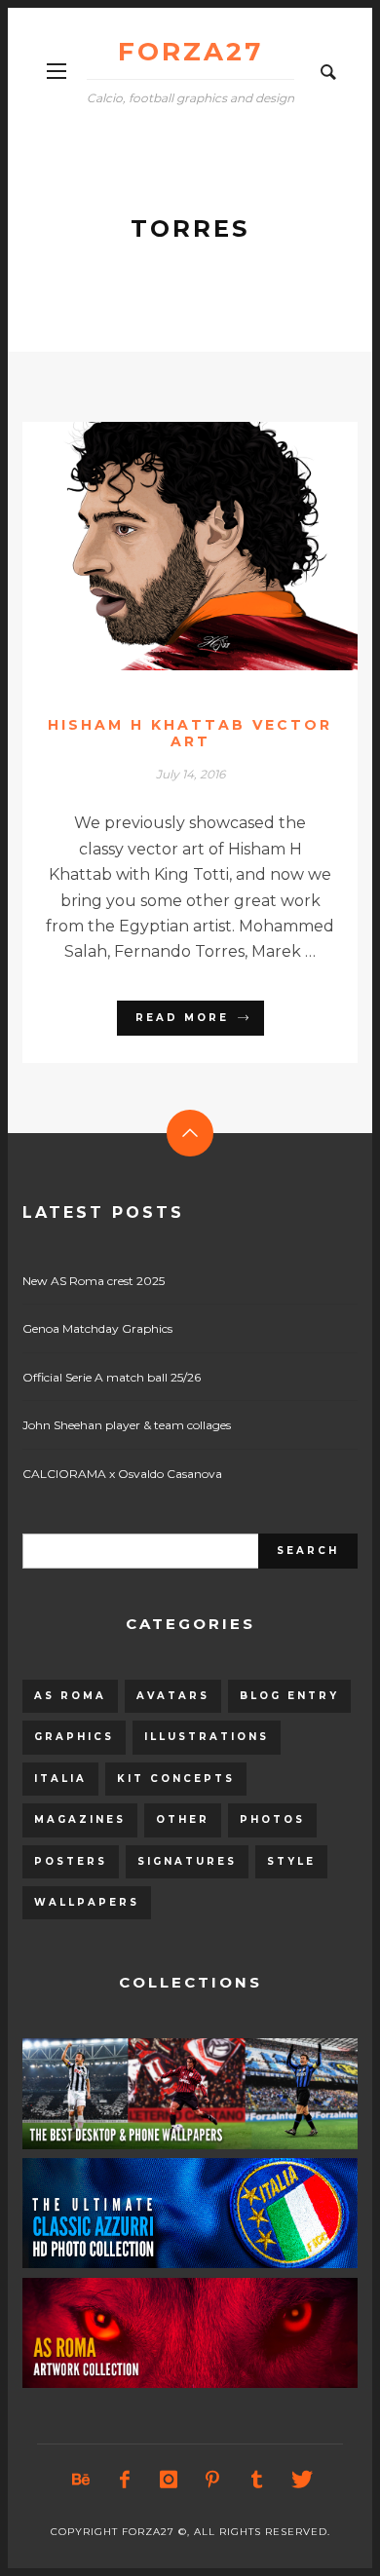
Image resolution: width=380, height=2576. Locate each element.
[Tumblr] (256, 2480)
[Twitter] (300, 2480)
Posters (71, 1861)
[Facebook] (125, 2480)
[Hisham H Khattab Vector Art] (159, 546)
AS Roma (70, 1696)
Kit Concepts (176, 1779)
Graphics (74, 1737)
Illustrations (207, 1737)
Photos (272, 1819)
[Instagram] (169, 2480)
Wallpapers (87, 1902)
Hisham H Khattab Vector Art (190, 733)
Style (291, 1861)
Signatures (187, 1861)
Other (183, 1819)
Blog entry (289, 1696)
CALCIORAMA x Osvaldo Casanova (122, 1474)
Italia (60, 1779)
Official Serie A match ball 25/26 (112, 1377)
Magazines (80, 1819)
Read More (182, 1018)
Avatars (173, 1696)
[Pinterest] (212, 2480)
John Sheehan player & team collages (127, 1425)
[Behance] (81, 2480)
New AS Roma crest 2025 (94, 1281)
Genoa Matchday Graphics (97, 1328)
